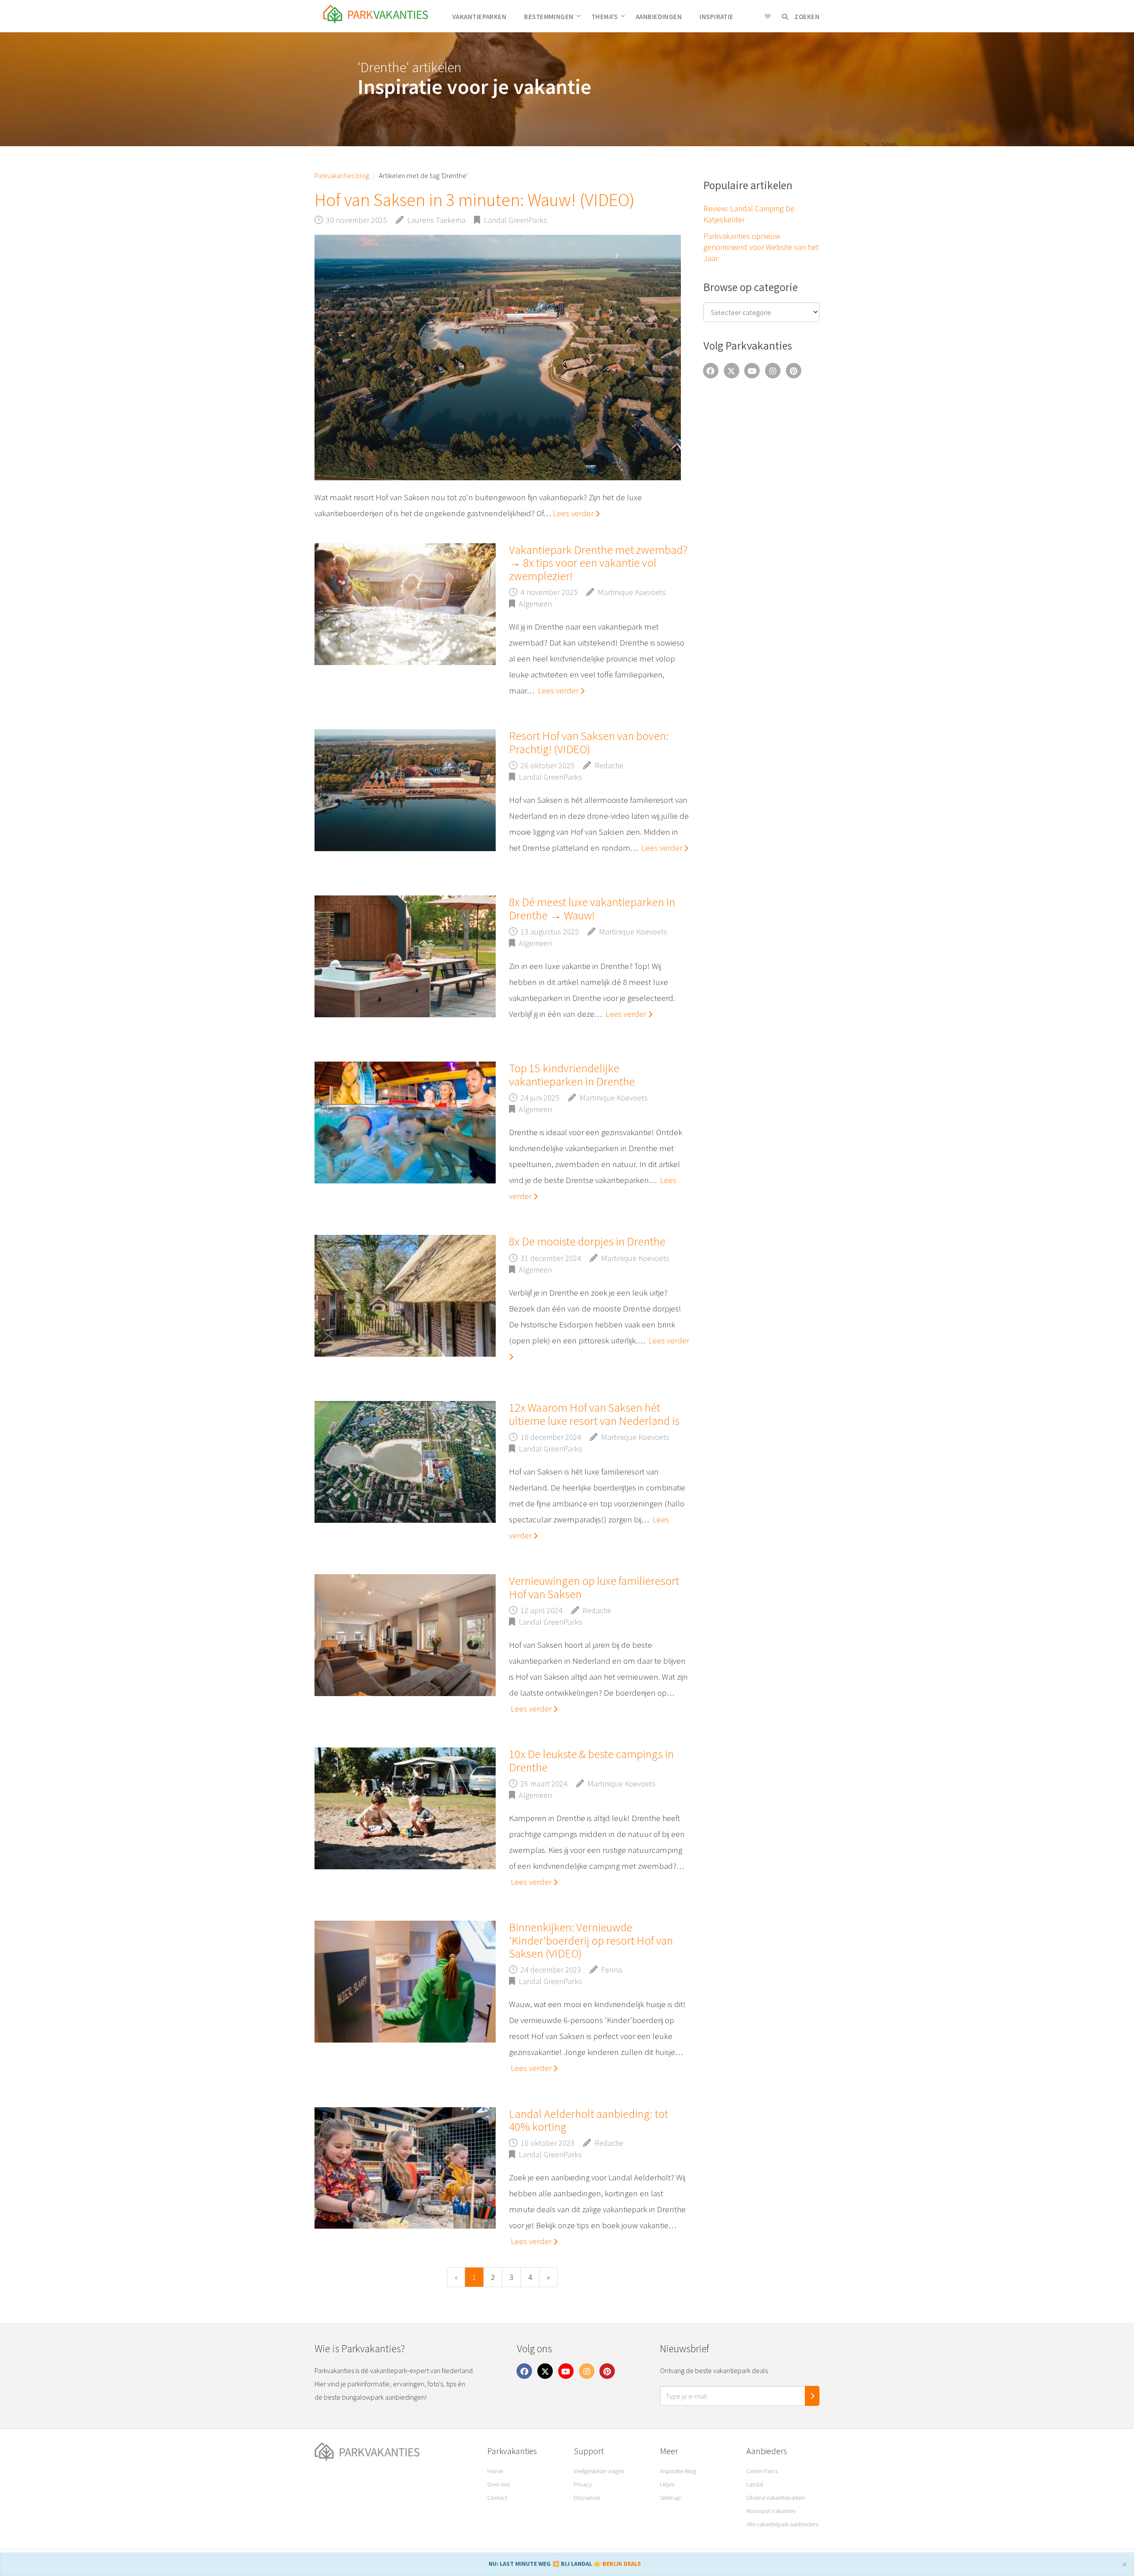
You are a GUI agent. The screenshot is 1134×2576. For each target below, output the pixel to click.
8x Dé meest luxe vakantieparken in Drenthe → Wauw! (592, 908)
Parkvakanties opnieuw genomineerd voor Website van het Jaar (761, 247)
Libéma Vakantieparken (776, 2498)
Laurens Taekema (436, 220)
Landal (755, 2484)
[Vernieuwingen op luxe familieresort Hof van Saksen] (405, 1635)
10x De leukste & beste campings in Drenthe (591, 1760)
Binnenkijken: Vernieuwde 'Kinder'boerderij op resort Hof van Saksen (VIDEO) (591, 1940)
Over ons (499, 2484)
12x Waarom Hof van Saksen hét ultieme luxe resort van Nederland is (594, 1414)
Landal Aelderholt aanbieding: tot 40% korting (588, 2120)
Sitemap (670, 2498)
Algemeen (535, 604)
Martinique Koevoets (632, 592)
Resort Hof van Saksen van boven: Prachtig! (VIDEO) (589, 742)
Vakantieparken (479, 17)
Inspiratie (717, 17)
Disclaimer (587, 2498)
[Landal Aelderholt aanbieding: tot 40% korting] (405, 2168)
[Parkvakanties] (394, 2452)
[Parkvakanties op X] (731, 370)
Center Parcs (762, 2471)
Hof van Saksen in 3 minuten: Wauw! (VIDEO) (474, 200)
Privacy (583, 2484)
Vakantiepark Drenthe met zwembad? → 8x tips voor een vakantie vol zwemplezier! (598, 563)
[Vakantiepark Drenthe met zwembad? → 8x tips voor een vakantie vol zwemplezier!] (405, 604)
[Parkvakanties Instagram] (773, 370)
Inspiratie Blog (678, 2471)
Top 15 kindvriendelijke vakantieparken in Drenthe (572, 1074)
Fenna (612, 1970)
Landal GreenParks (515, 220)
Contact (497, 2498)
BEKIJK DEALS (622, 2564)
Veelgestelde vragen (599, 2471)
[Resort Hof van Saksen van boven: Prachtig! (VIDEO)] (405, 790)
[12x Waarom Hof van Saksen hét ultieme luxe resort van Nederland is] (405, 1462)
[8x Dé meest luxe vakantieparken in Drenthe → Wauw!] (405, 956)
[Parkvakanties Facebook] (711, 370)
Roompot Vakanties (771, 2511)
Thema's (605, 17)
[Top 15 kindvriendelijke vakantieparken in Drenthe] (405, 1123)
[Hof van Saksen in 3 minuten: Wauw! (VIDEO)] (498, 358)
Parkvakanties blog (342, 175)
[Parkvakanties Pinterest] (794, 370)
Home (495, 2471)
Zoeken (806, 17)
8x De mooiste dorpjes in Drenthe (587, 1241)
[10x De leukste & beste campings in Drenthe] (405, 1808)
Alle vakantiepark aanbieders (782, 2524)
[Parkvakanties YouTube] (752, 370)
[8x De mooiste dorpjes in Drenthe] (405, 1296)
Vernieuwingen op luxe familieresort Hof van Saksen (594, 1587)
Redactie (609, 765)
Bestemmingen (549, 17)
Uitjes (667, 2484)
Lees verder (574, 513)
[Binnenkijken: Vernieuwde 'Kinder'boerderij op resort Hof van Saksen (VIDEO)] (405, 1982)
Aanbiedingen (659, 17)
